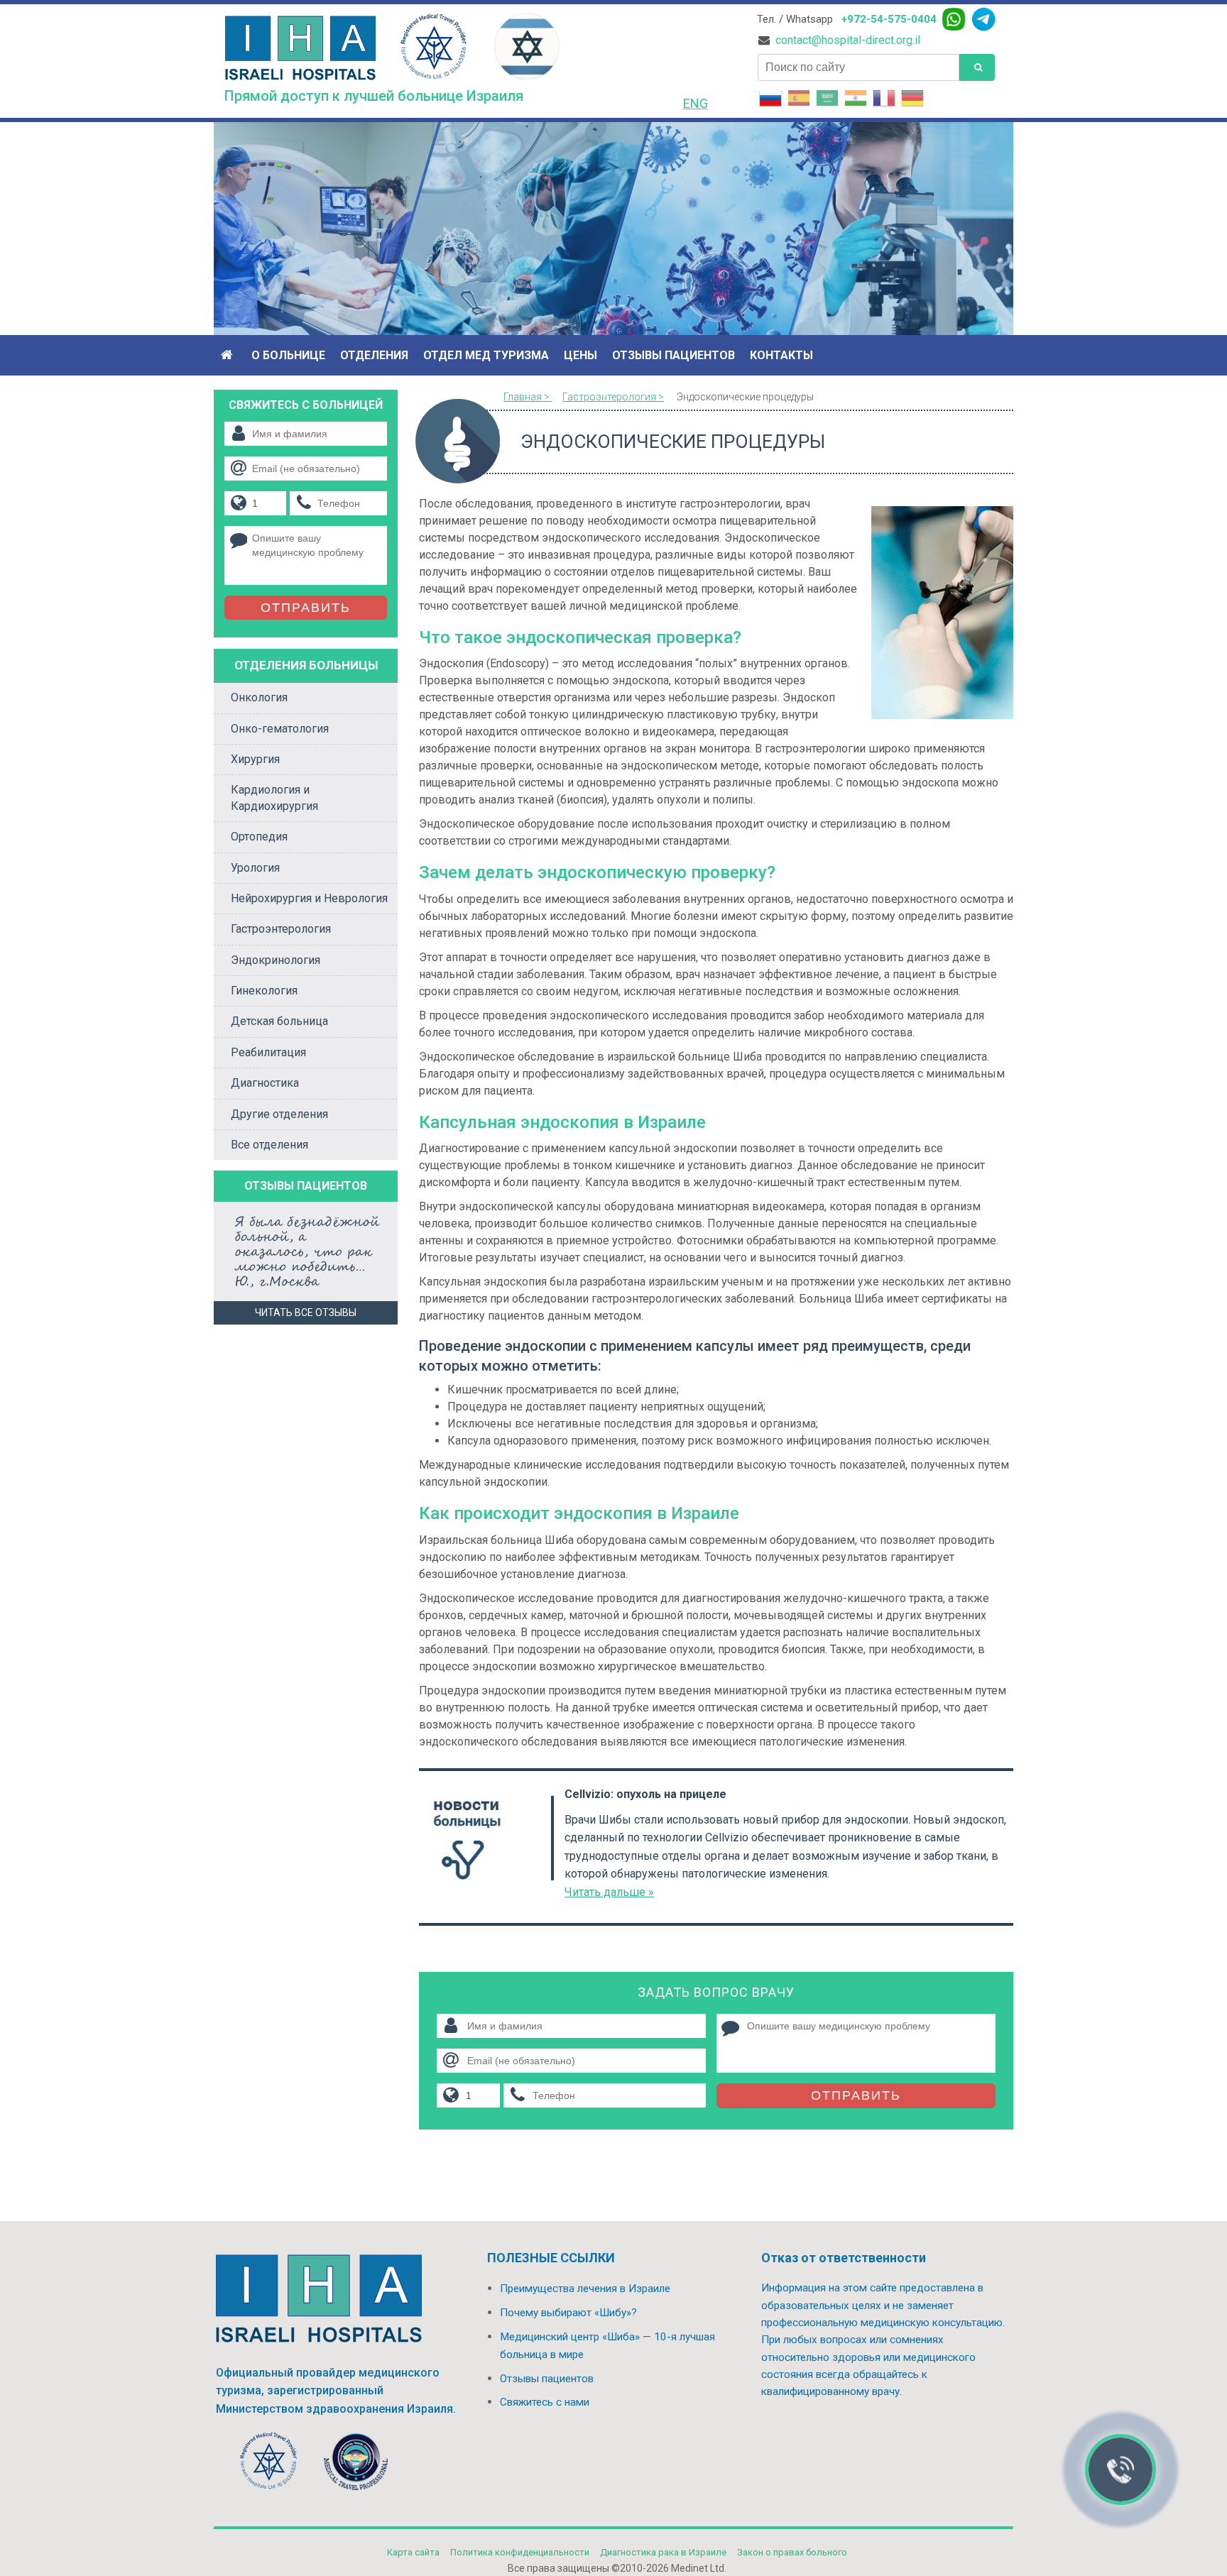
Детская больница (279, 1021)
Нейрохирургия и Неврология (309, 898)
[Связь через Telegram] (983, 19)
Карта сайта (413, 2552)
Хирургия (255, 759)
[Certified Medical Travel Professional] (356, 2464)
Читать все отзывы (306, 1312)
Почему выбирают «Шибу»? (568, 2313)
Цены (580, 355)
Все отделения (269, 1145)
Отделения (374, 355)
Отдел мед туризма (486, 355)
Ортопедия (259, 837)
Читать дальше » (609, 1892)
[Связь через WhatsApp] (954, 19)
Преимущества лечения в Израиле (585, 2289)
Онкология (259, 697)
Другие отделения (279, 1114)
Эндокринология (276, 960)
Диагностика (265, 1083)
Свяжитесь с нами (545, 2402)
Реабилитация (268, 1052)
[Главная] (229, 355)
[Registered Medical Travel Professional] (269, 2464)
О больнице (288, 355)
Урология (255, 868)
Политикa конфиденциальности (520, 2552)
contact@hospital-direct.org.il (848, 40)
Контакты (781, 355)
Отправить (856, 2095)
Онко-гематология (280, 729)
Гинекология (264, 991)
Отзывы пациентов (674, 355)
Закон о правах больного (792, 2552)
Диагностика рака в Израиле (663, 2552)
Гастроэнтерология (281, 929)
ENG (696, 103)
